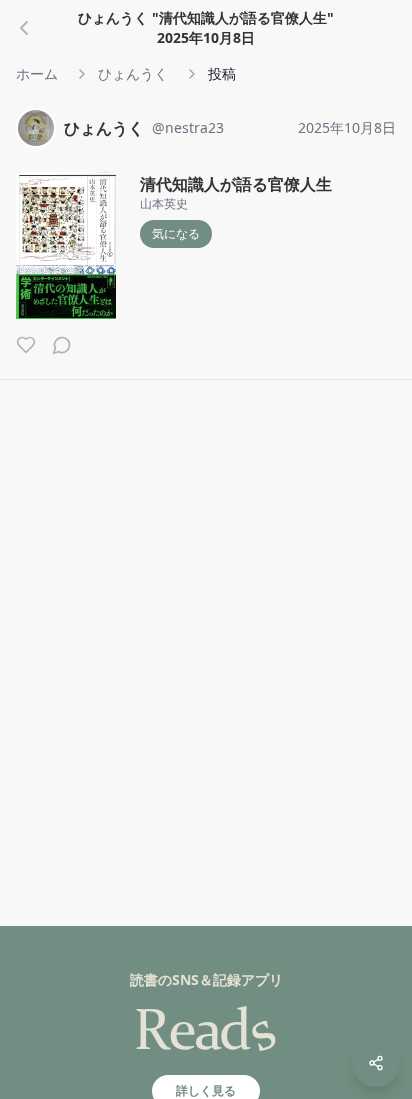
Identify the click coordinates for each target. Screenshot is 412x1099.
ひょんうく (133, 73)
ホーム (37, 73)
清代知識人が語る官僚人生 (236, 184)
